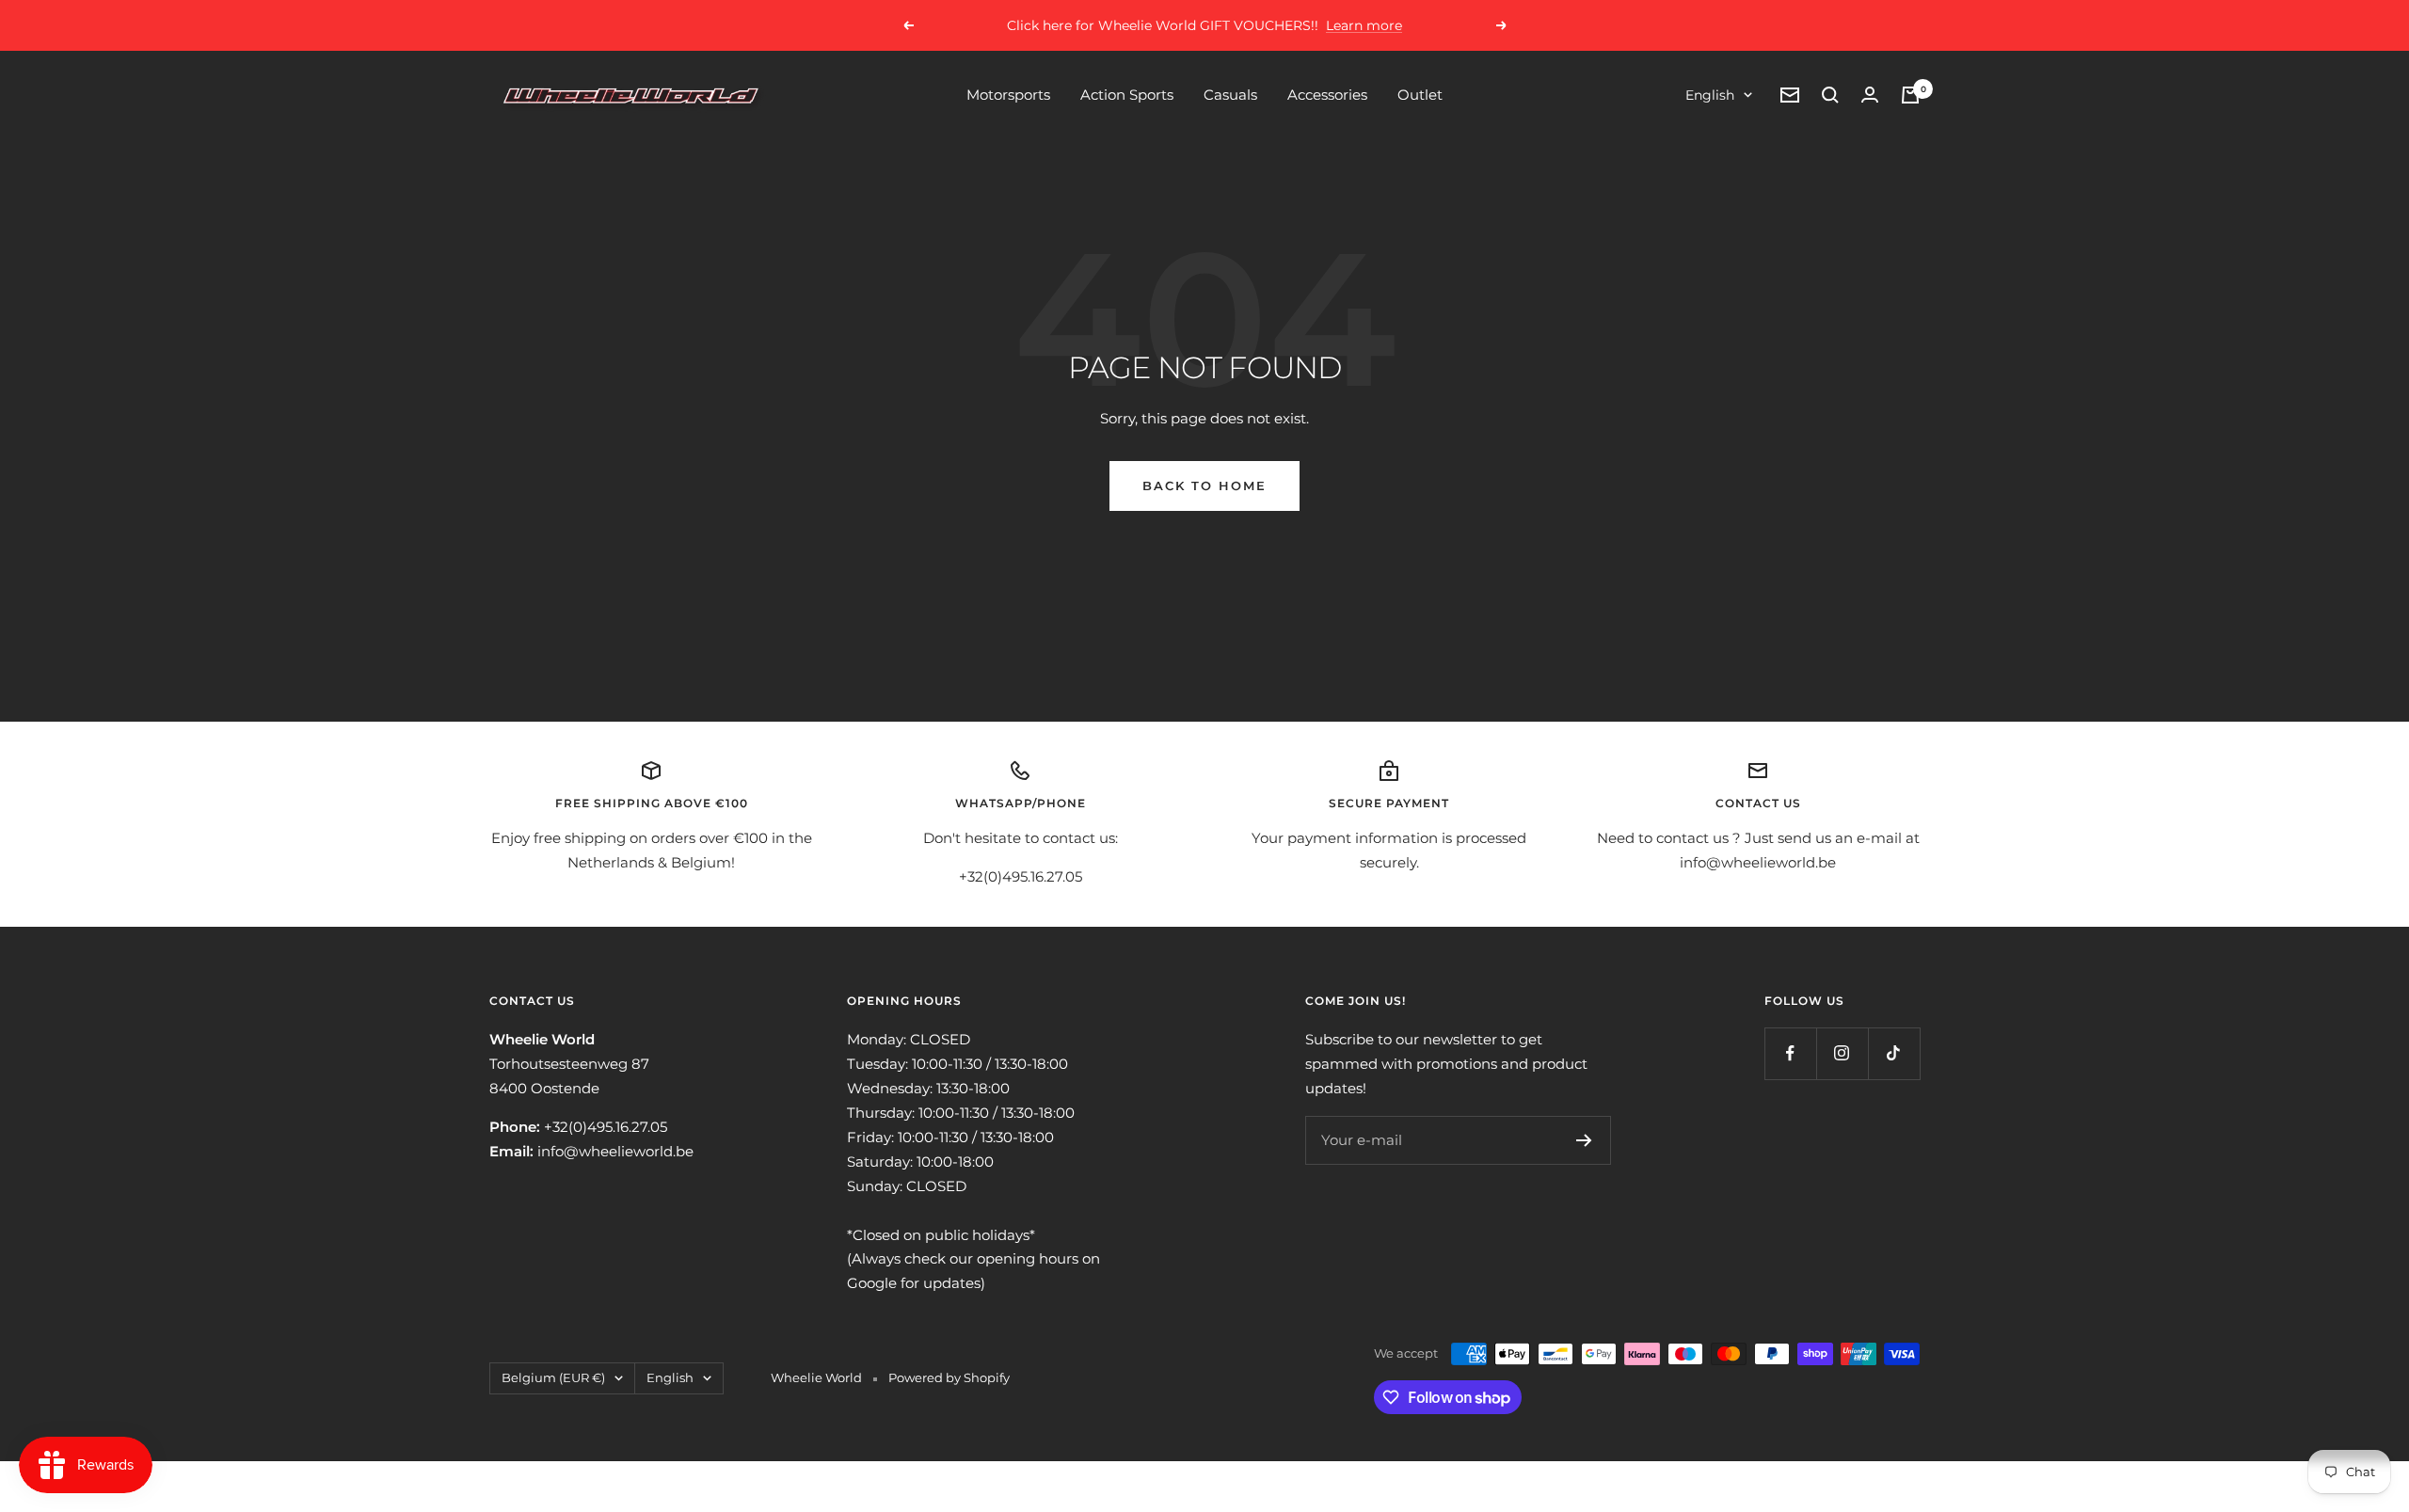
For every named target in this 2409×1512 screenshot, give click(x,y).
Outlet (1420, 95)
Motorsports (1008, 95)
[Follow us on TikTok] (1894, 1053)
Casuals (1230, 95)
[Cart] (1910, 95)
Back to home (1204, 485)
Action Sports (1127, 95)
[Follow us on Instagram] (1842, 1053)
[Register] (1584, 1140)
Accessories (1327, 95)
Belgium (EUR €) (553, 1377)
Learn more (1364, 25)
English (1710, 95)
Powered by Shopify (949, 1377)
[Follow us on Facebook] (1790, 1053)
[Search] (1830, 95)
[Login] (1870, 95)
